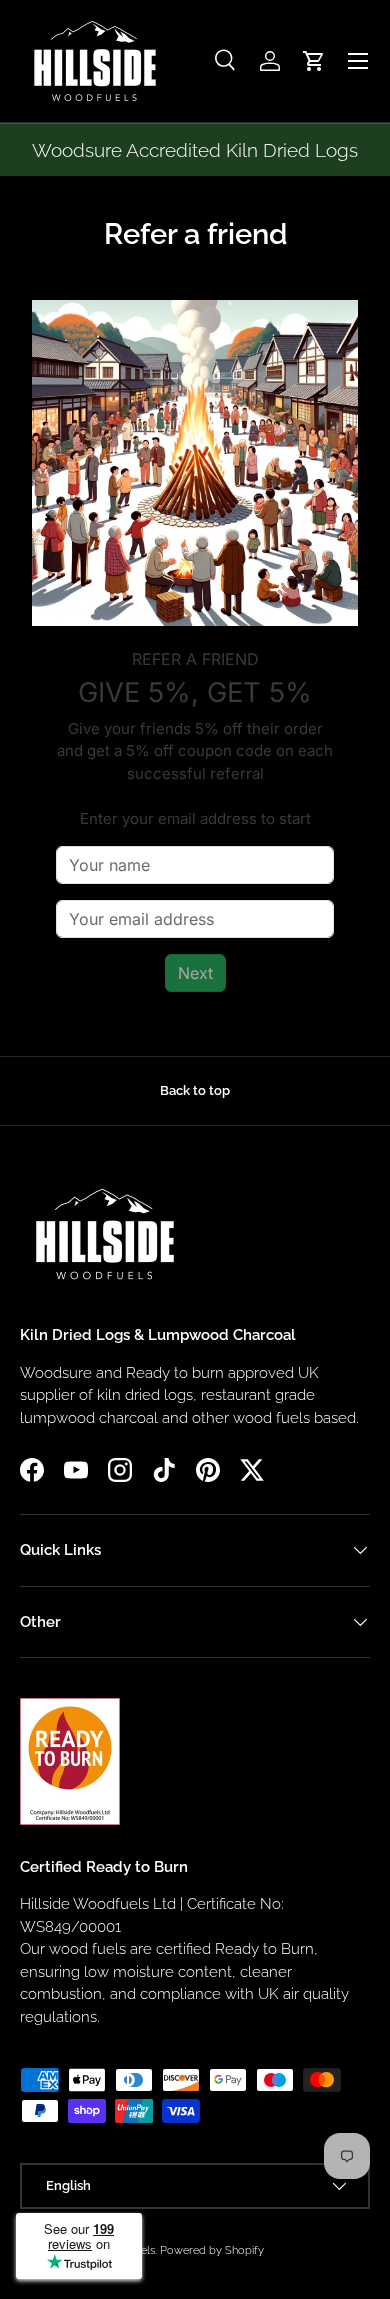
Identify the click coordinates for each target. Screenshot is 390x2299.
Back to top (195, 1090)
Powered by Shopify (212, 2250)
